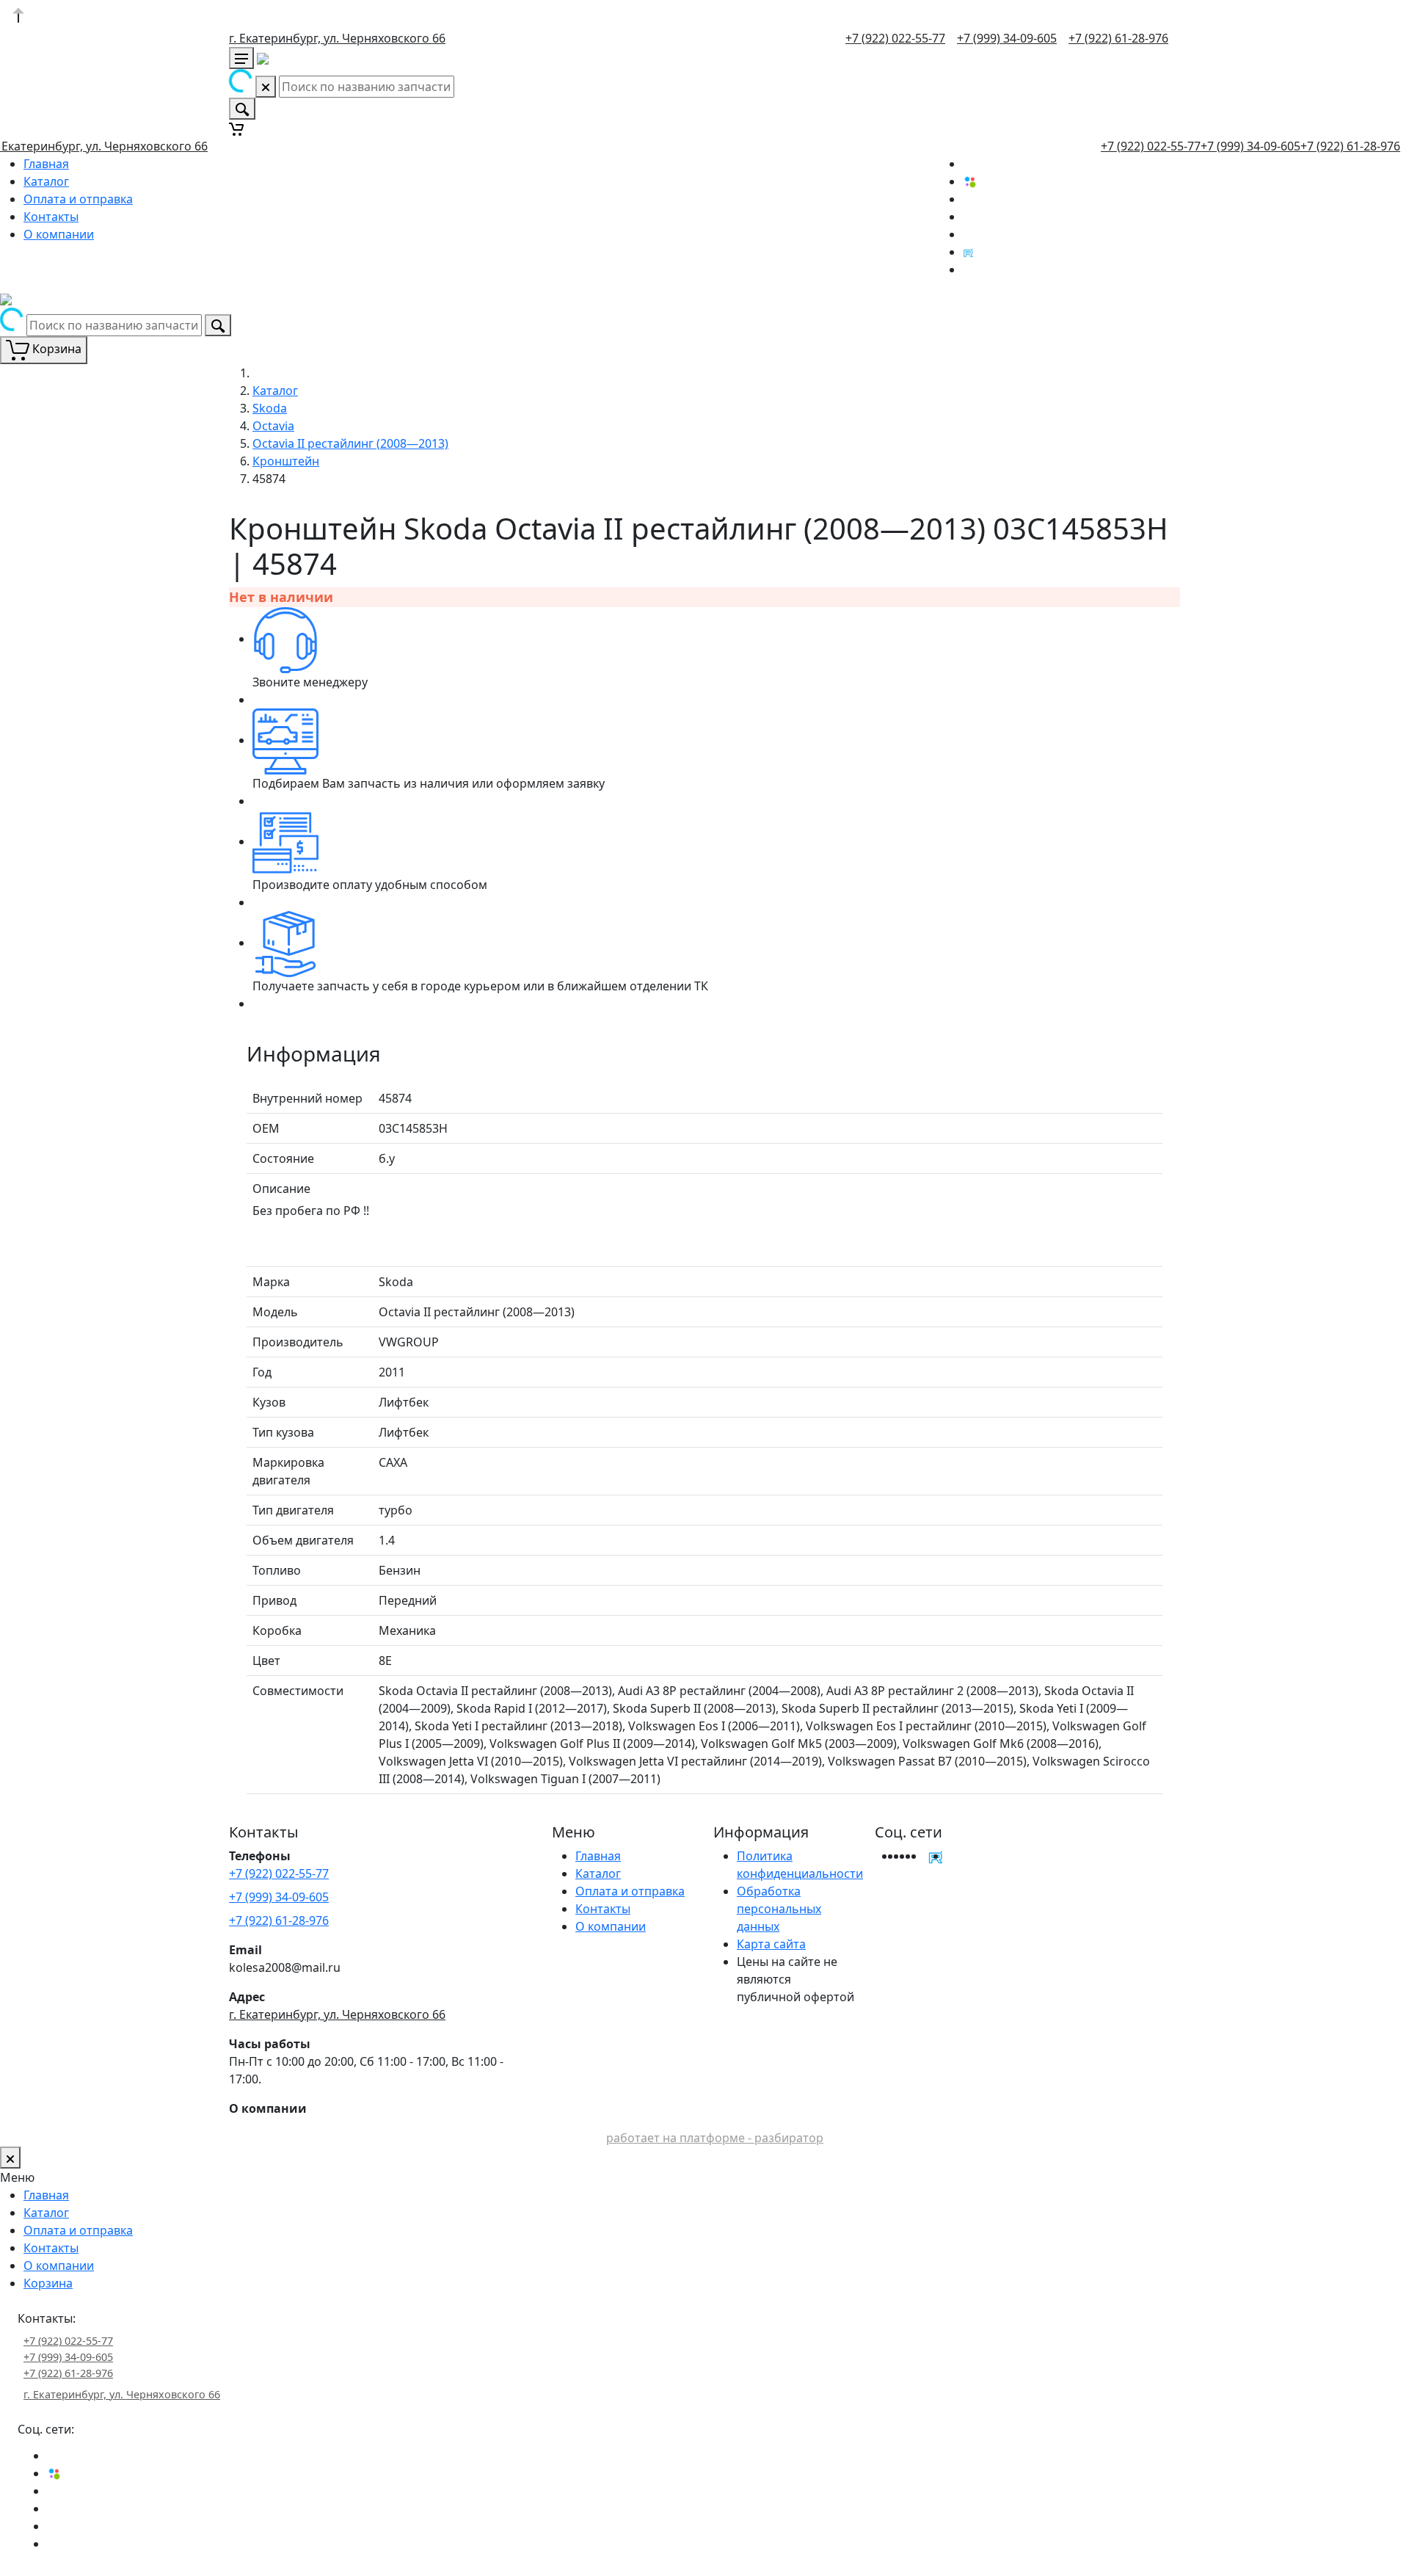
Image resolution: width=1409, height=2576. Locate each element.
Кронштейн (286, 461)
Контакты (51, 217)
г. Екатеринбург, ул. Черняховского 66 (337, 38)
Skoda (270, 408)
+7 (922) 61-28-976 (1118, 38)
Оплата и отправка (78, 199)
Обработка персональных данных (779, 1909)
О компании (59, 234)
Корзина (48, 2283)
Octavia (273, 426)
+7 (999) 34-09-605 (1007, 38)
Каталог (46, 181)
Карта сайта (771, 1944)
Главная (46, 164)
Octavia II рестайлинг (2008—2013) (350, 443)
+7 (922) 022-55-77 (895, 38)
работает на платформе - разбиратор (715, 2138)
